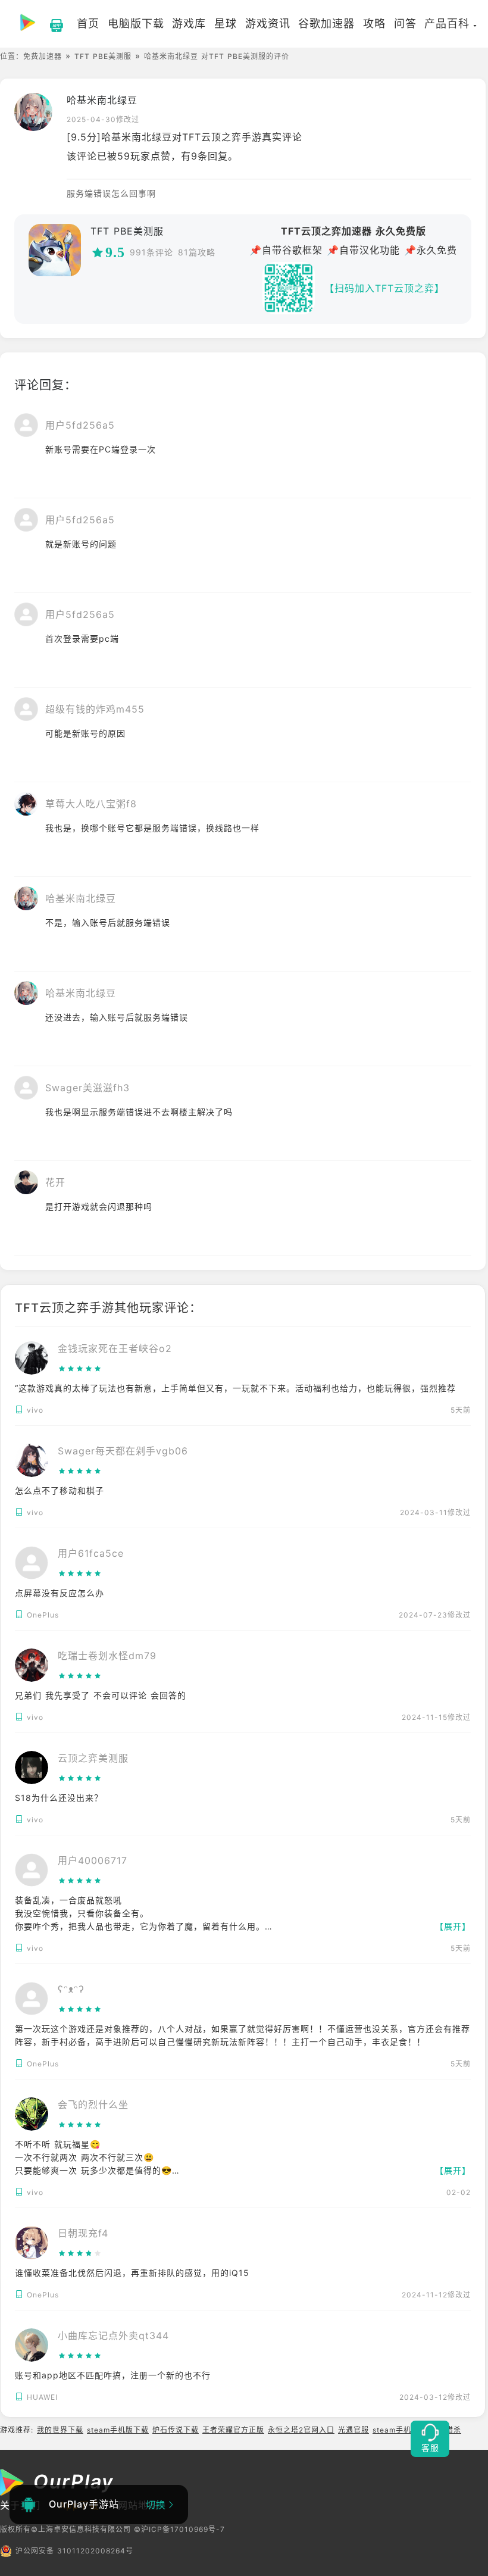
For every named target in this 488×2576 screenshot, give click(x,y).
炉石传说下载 (176, 2430)
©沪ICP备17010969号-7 (179, 2529)
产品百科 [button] (447, 24)
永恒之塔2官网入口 (301, 2430)
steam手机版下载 (118, 2430)
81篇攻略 (197, 252)
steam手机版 (396, 2430)
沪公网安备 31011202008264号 (74, 2551)
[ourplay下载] (51, 24)
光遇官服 (354, 2430)
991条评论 (151, 252)
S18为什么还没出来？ (59, 1798)
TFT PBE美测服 (103, 56)
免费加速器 (43, 56)
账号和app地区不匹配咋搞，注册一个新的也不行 (113, 2375)
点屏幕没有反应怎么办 (60, 1593)
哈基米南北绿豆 (102, 100)
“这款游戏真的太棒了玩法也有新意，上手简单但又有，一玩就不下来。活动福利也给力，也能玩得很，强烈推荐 (235, 1388)
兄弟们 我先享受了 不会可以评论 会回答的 (101, 1695)
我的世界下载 (60, 2430)
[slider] (115, 1369)
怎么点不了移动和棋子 (60, 1490)
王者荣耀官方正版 (233, 2430)
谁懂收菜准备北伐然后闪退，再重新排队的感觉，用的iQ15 (132, 2273)
